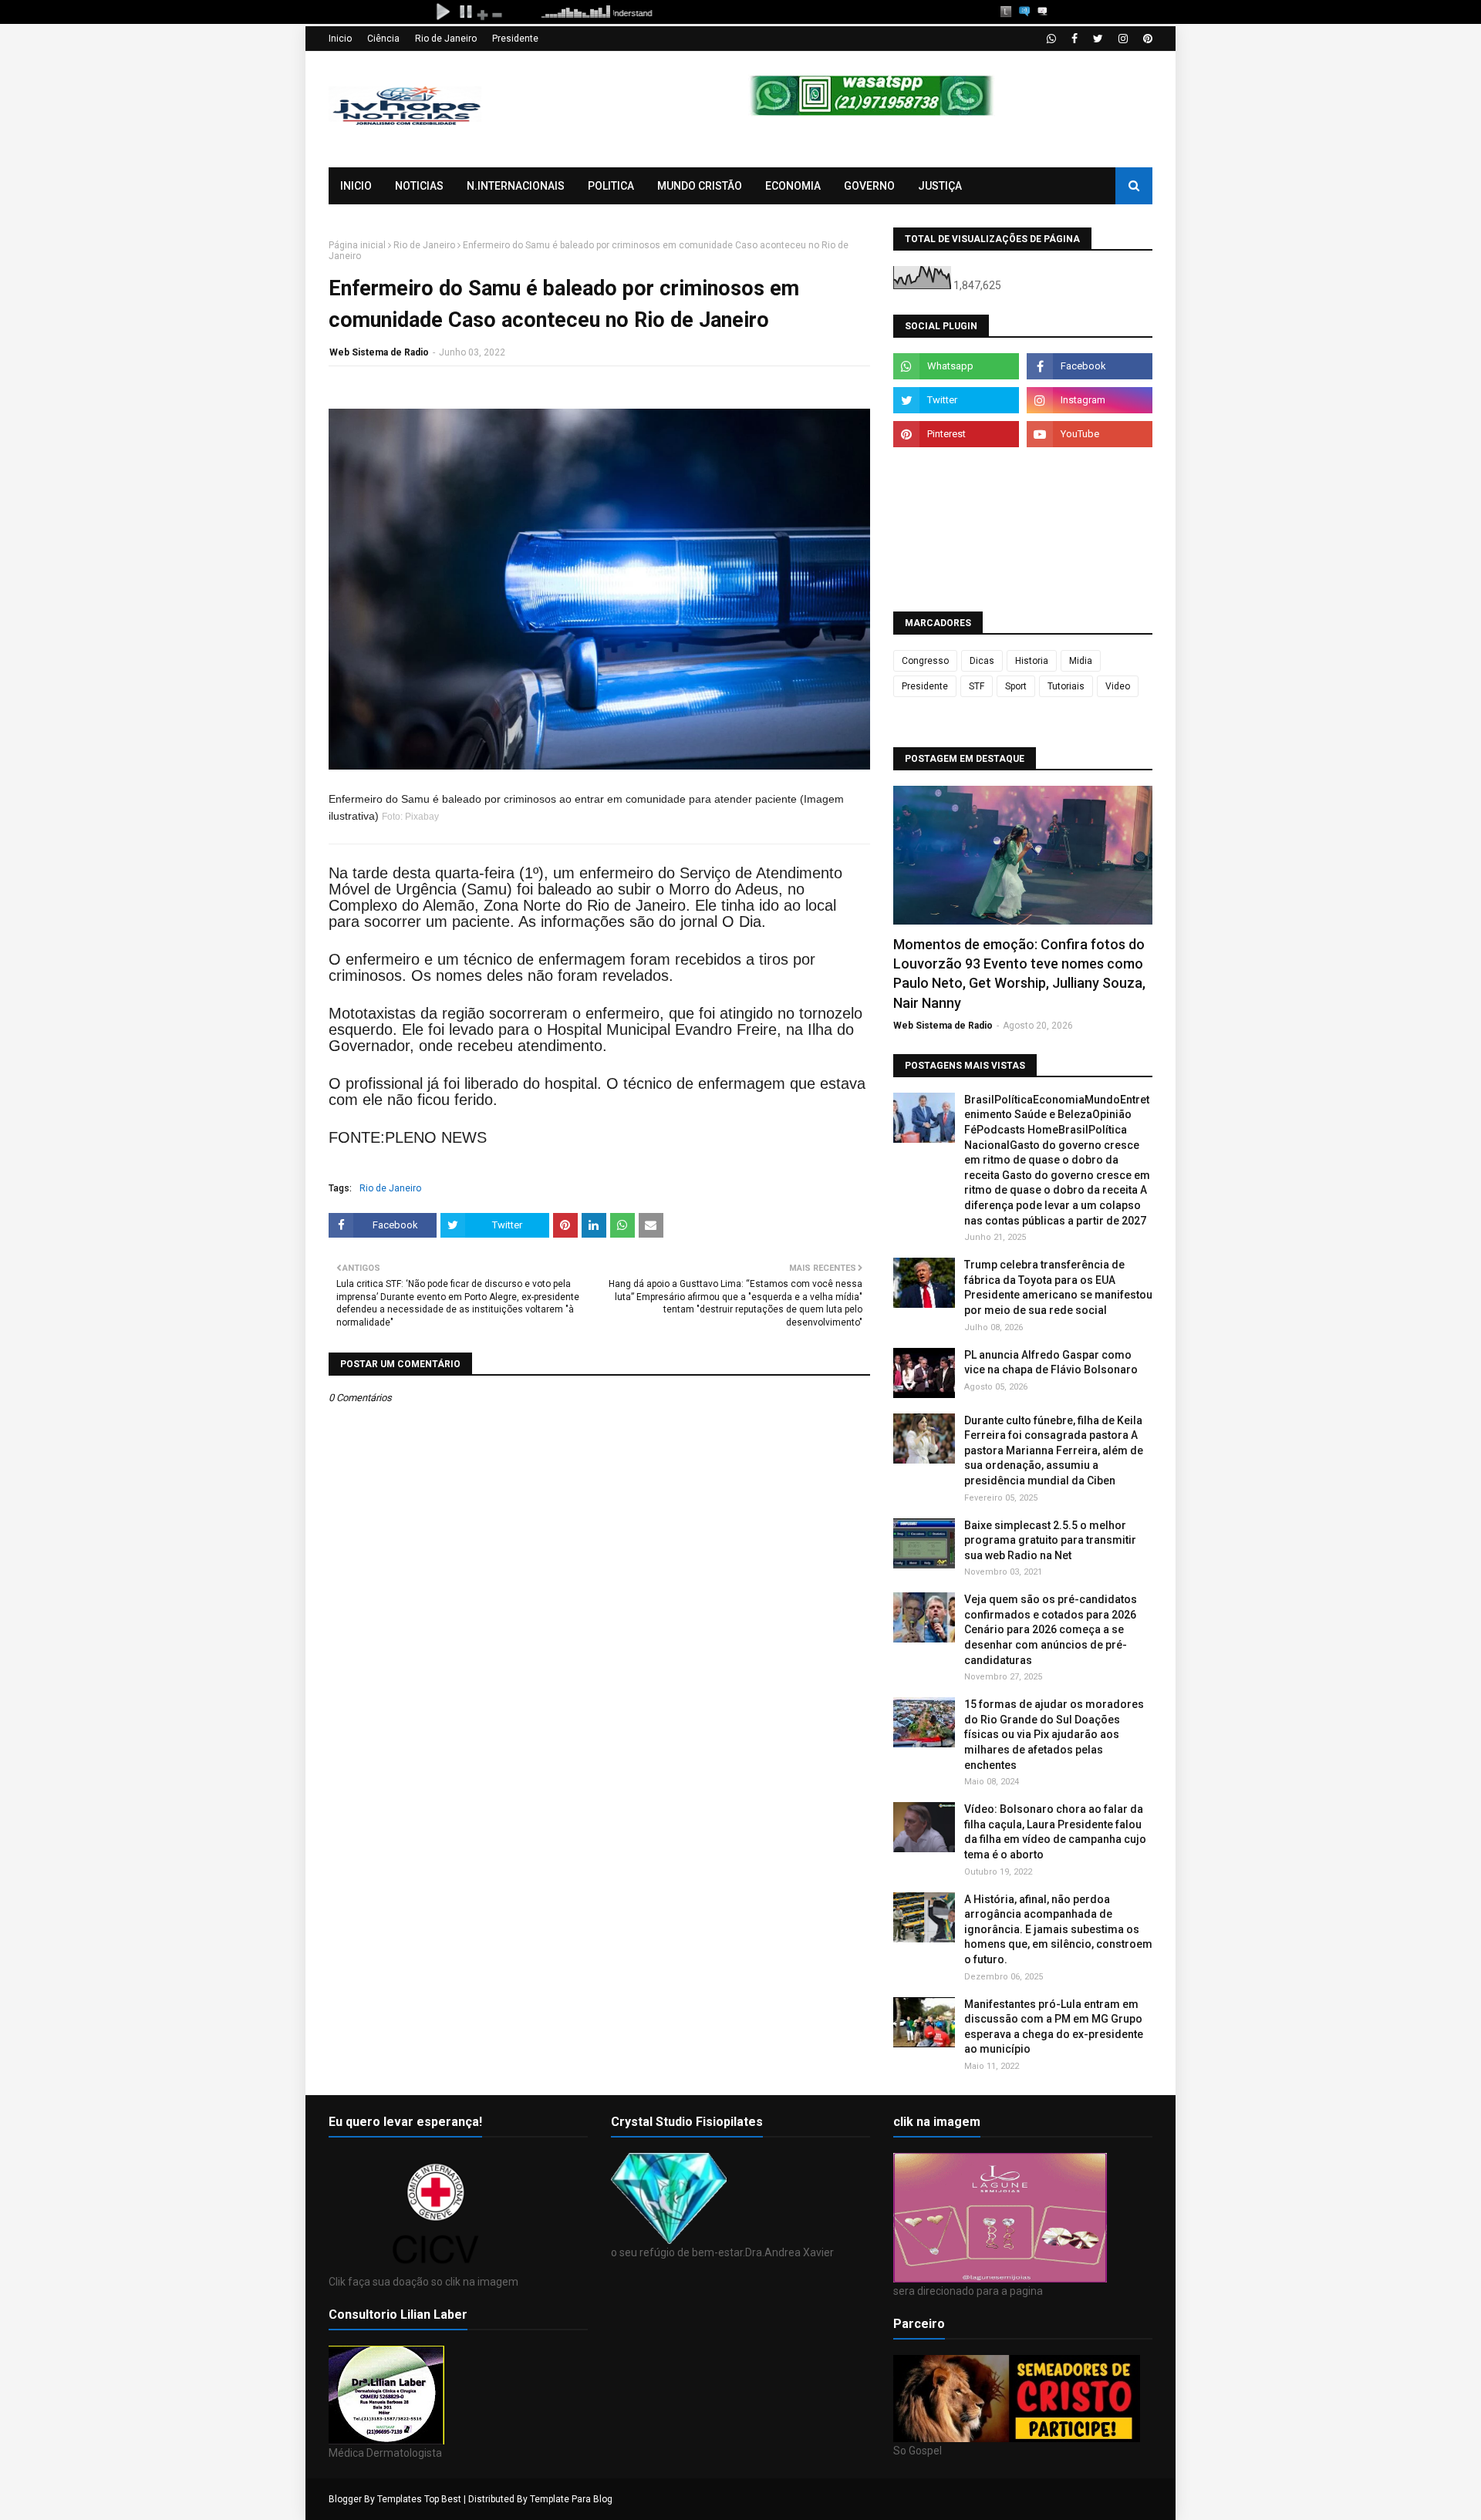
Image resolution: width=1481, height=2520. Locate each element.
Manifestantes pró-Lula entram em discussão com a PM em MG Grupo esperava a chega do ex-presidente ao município (1054, 2027)
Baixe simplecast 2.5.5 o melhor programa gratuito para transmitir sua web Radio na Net (1050, 1540)
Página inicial (357, 245)
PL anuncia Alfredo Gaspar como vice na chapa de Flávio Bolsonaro (1051, 1363)
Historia (1032, 661)
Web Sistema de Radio (379, 352)
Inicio (340, 39)
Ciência (383, 39)
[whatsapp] (1051, 39)
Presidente (515, 39)
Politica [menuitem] (611, 186)
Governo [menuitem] (869, 186)
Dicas (982, 661)
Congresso (925, 661)
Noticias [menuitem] (419, 186)
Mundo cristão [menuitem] (700, 186)
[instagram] (1123, 39)
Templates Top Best (419, 2499)
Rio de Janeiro (446, 39)
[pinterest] (1146, 39)
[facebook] (1074, 39)
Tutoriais (1066, 686)
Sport (1016, 686)
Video (1118, 686)
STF (977, 686)
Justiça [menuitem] (940, 186)
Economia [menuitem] (793, 186)
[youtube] (1090, 434)
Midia (1081, 661)
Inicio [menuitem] (356, 186)
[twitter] (1098, 39)
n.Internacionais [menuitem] (516, 186)
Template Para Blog (571, 2499)
